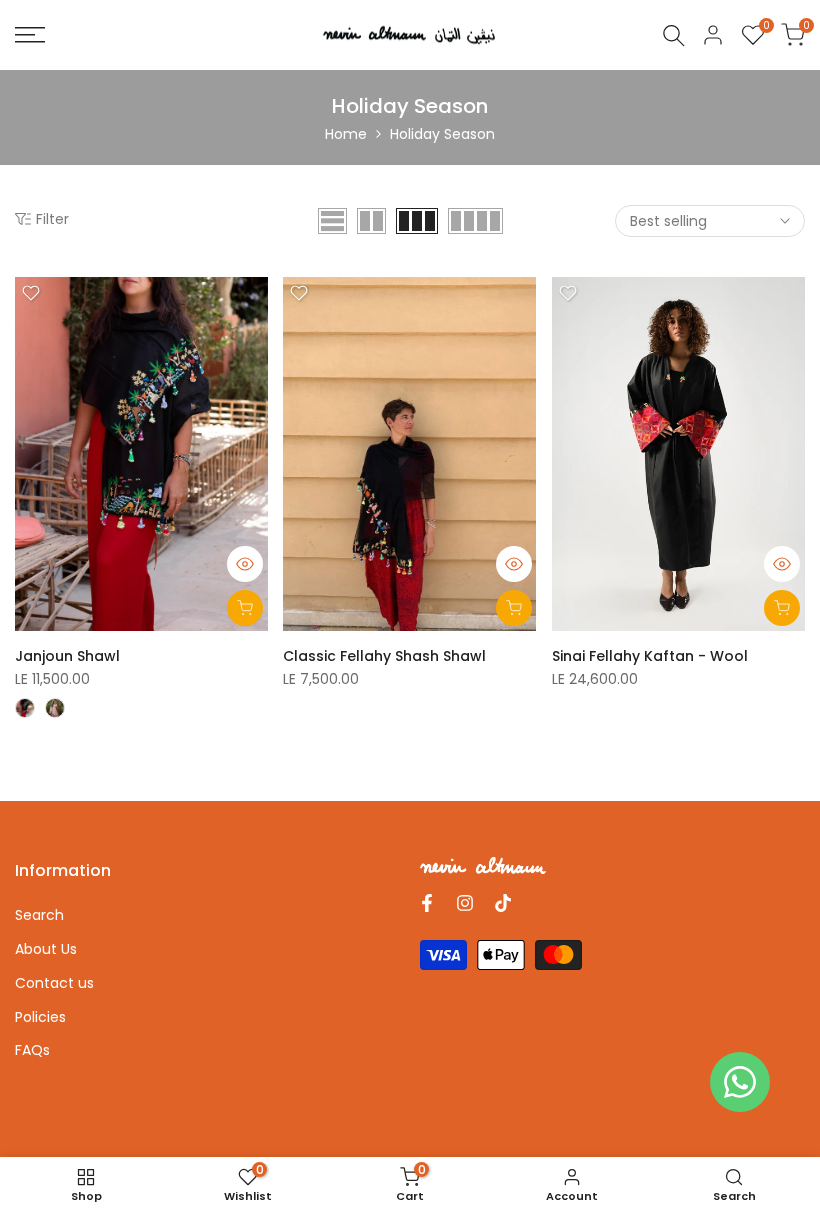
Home (346, 134)
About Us (46, 949)
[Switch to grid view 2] (371, 221)
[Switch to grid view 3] (417, 221)
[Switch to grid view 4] (475, 221)
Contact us (54, 983)
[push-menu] (30, 35)
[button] (31, 293)
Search (39, 915)
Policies (40, 1017)
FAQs (32, 1050)
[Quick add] (245, 608)
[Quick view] (245, 564)
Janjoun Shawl (67, 656)
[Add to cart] (514, 608)
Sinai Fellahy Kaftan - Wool (650, 656)
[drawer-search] (674, 35)
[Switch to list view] (332, 221)
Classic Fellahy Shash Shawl (384, 656)
